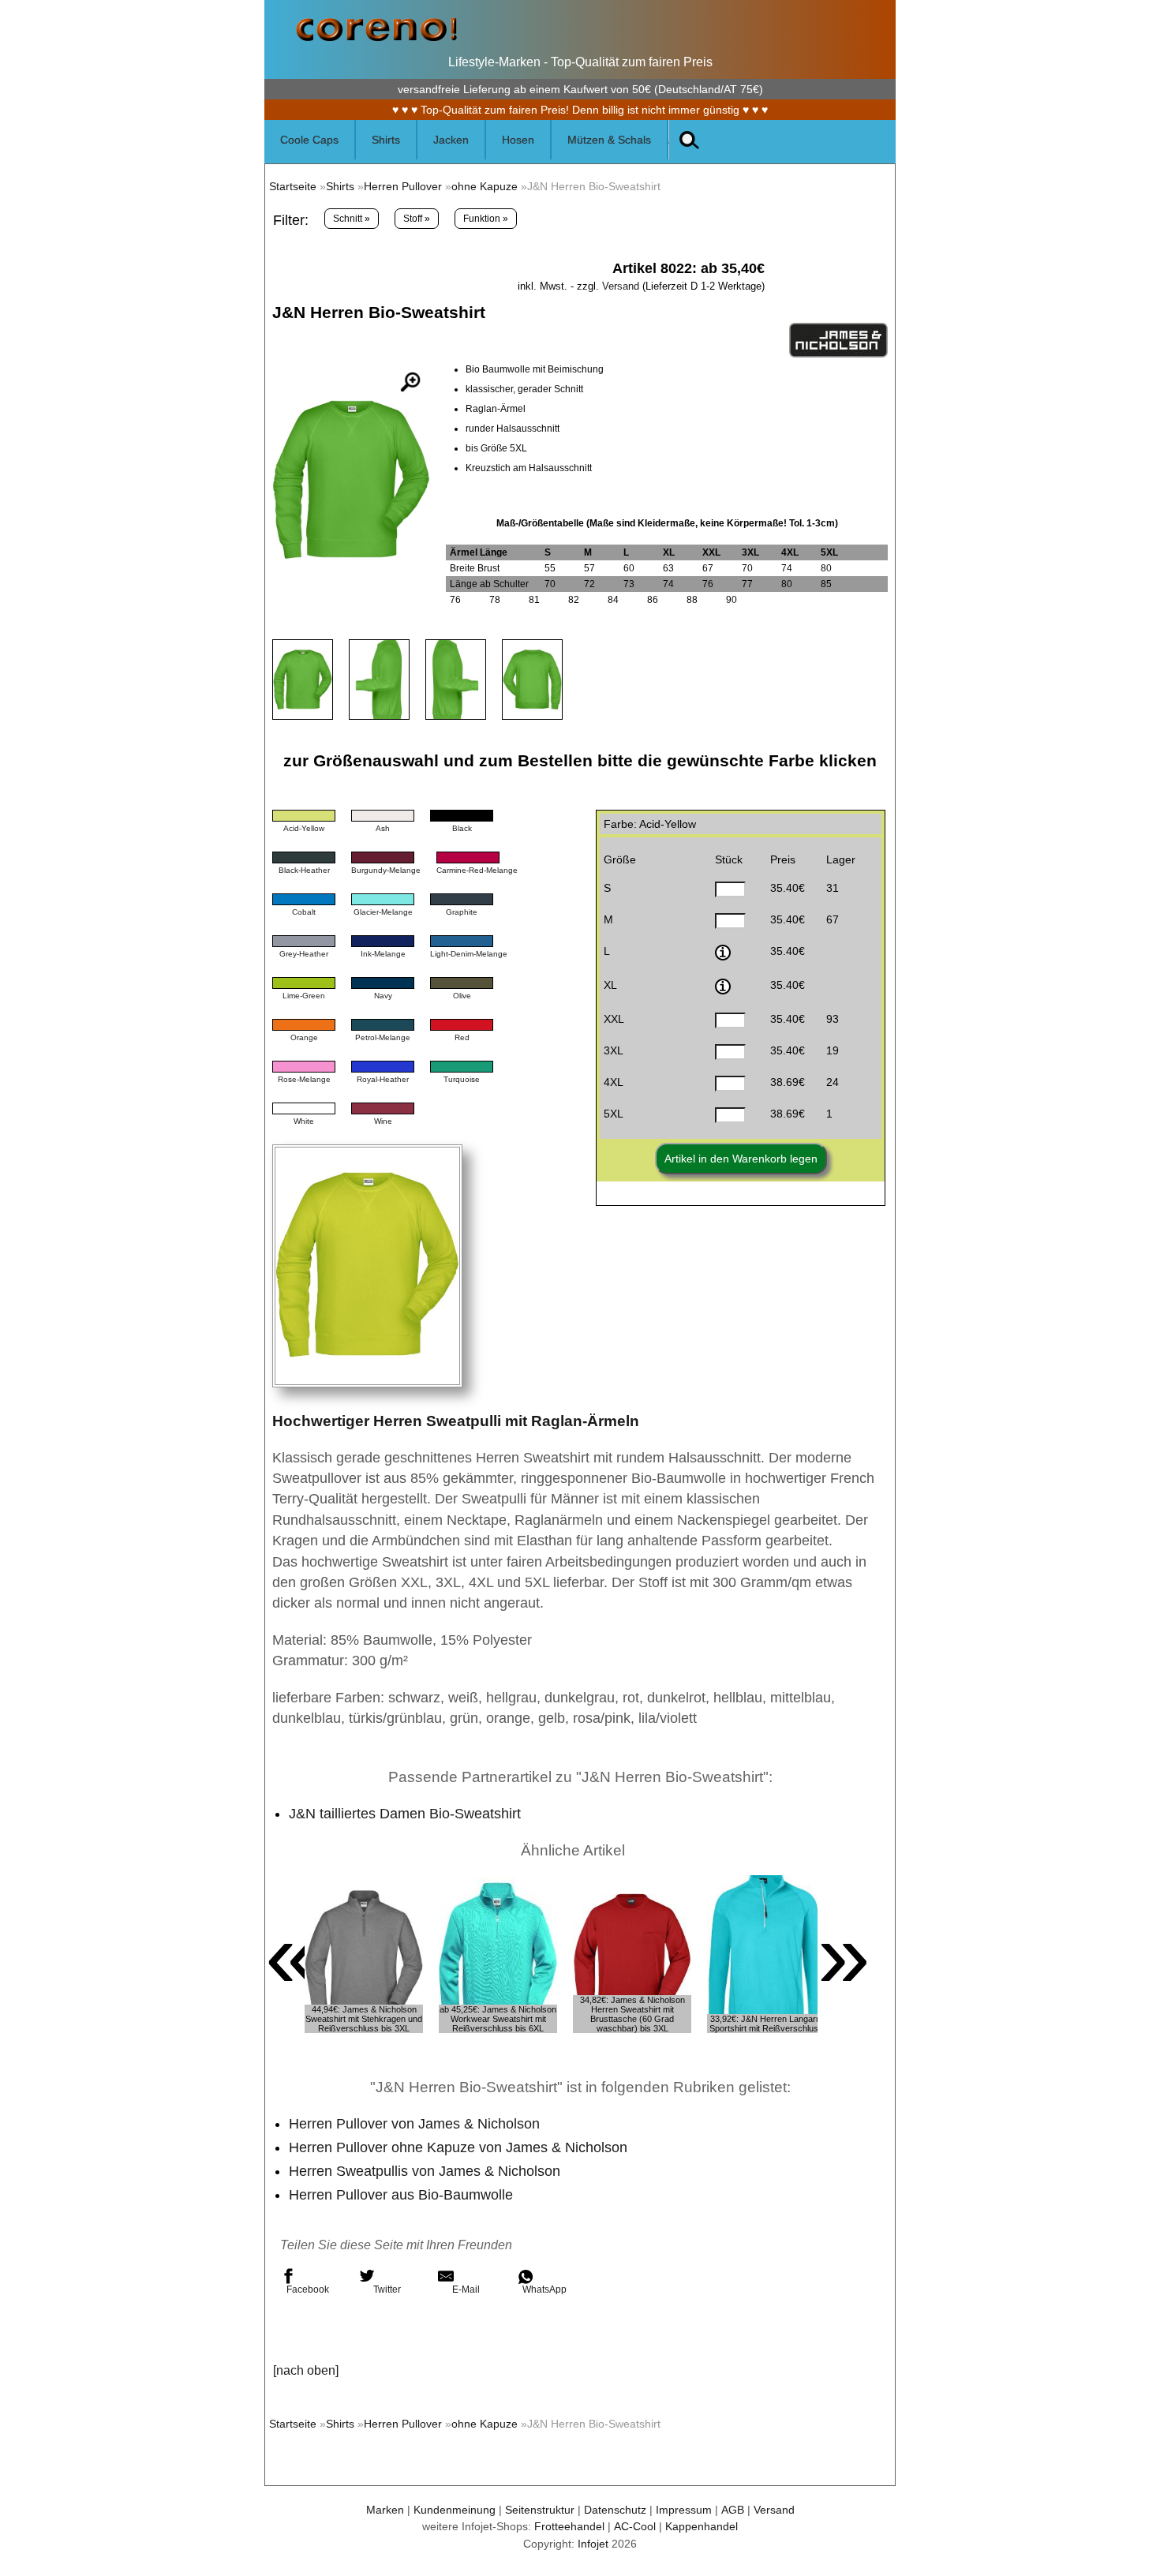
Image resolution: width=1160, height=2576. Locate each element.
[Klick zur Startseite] (376, 39)
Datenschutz (615, 2510)
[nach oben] (306, 2370)
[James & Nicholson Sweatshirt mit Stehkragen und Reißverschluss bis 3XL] (364, 1954)
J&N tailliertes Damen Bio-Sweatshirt (405, 1814)
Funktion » (486, 219)
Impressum (684, 2510)
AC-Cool (635, 2526)
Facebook (308, 2290)
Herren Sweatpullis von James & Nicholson (425, 2171)
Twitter (387, 2290)
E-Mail (466, 2290)
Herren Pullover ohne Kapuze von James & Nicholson (458, 2147)
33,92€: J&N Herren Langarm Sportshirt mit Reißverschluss (766, 2024)
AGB (733, 2510)
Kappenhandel (702, 2526)
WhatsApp (544, 2290)
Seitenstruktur (540, 2510)
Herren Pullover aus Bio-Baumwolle (401, 2195)
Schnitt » (352, 219)
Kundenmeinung (455, 2510)
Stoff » (417, 219)
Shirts (340, 186)
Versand (621, 286)
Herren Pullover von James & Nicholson (414, 2124)
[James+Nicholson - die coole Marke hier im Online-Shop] (838, 354)
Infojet (593, 2544)
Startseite (293, 186)
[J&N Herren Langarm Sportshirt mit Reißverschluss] (766, 1954)
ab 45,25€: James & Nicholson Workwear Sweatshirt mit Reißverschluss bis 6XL (498, 2019)
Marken (385, 2510)
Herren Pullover (403, 186)
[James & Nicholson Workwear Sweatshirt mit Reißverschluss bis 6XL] (498, 1954)
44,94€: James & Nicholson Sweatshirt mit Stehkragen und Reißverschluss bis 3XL (364, 2019)
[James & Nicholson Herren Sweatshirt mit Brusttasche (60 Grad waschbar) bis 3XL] (632, 1954)
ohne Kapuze (485, 186)
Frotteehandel (569, 2526)
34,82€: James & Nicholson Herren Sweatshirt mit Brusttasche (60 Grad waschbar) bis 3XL (632, 2014)
